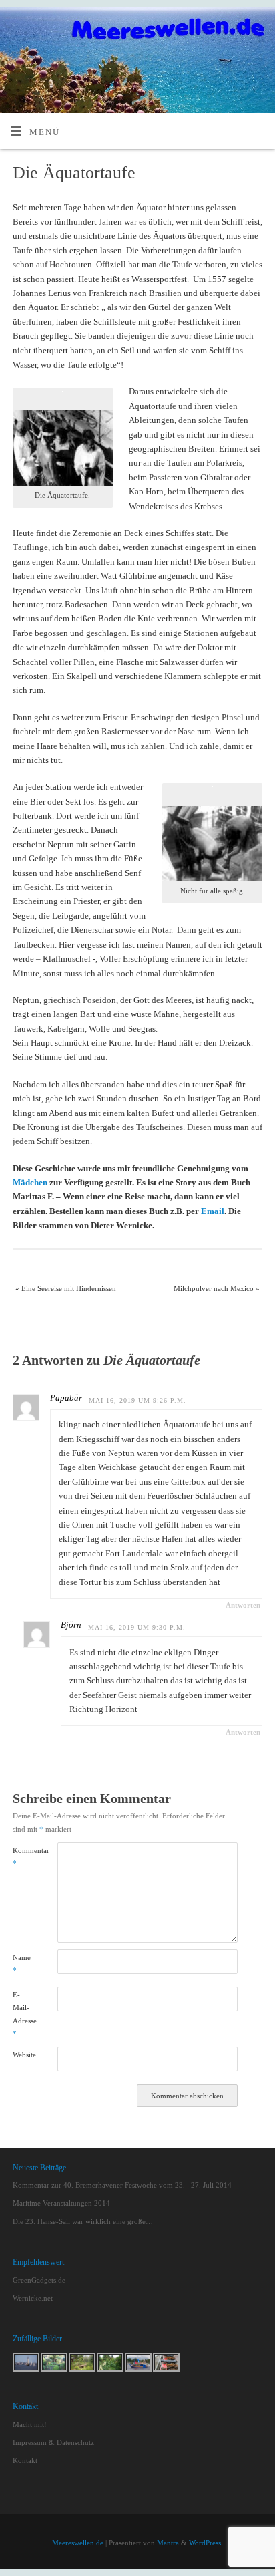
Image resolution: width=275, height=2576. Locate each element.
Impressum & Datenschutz (53, 2442)
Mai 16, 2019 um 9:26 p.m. (137, 1400)
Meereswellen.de (78, 2543)
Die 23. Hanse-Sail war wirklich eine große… (83, 2221)
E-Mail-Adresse (24, 2014)
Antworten (243, 1605)
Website (24, 2055)
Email (213, 1211)
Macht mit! (30, 2424)
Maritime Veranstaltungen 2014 (61, 2203)
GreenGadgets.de (39, 2280)
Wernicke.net (33, 2298)
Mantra (168, 2543)
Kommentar (24, 1857)
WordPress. (206, 2543)
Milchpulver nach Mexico (217, 1288)
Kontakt (25, 2460)
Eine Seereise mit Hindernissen (66, 1288)
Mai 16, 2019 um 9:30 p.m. (137, 1627)
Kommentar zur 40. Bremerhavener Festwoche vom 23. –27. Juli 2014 (122, 2185)
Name (22, 1964)
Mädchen (30, 1183)
